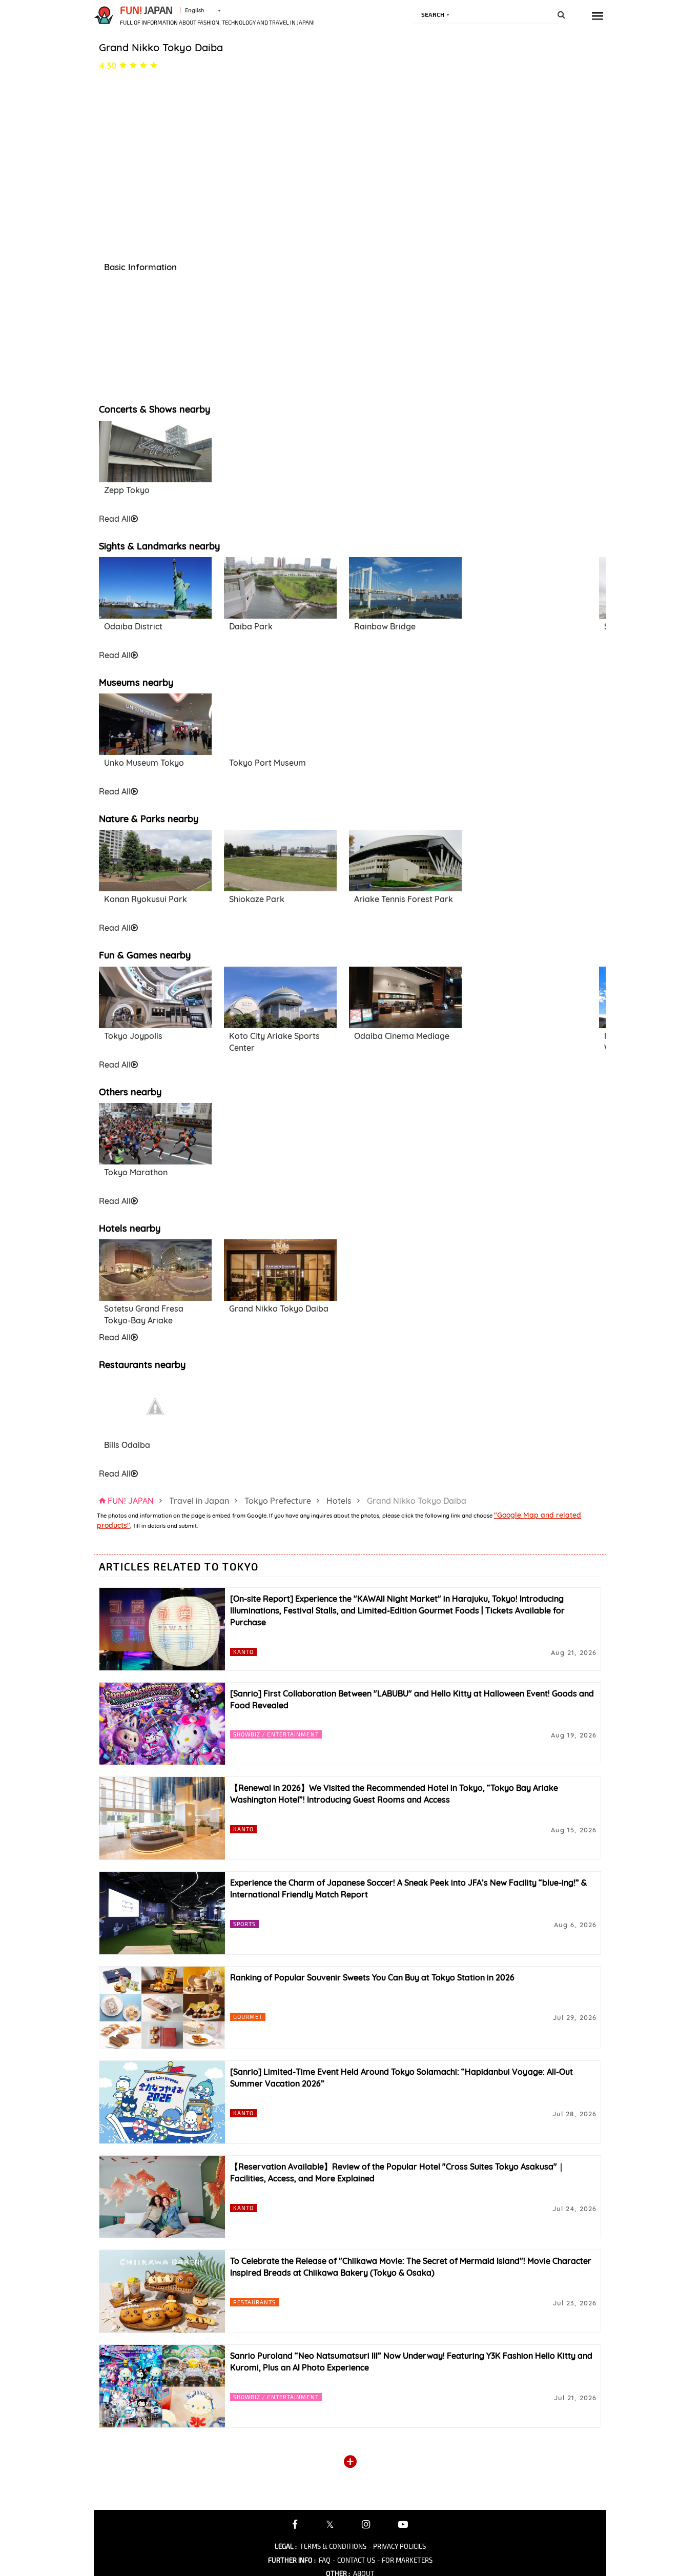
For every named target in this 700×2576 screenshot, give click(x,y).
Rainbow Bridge (385, 626)
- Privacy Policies (397, 2546)
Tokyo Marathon (136, 1172)
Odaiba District (133, 626)
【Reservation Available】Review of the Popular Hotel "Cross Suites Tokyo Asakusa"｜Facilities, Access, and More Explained (398, 2172)
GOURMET (248, 2017)
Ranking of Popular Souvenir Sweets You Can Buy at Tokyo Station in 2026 (372, 1977)
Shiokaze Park (257, 899)
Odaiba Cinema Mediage (402, 1036)
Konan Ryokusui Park (146, 899)
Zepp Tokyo (127, 490)
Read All (115, 519)
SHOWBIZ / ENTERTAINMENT (276, 1734)
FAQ (325, 2560)
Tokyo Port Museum (267, 763)
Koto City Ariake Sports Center (274, 1042)
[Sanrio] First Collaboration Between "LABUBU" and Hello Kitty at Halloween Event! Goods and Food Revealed (412, 1699)
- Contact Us (354, 2560)
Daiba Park (251, 626)
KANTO (244, 1652)
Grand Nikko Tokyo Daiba (279, 1309)
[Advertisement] (280, 466)
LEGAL (286, 2546)
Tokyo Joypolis (133, 1036)
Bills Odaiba (127, 1445)
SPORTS (245, 1924)
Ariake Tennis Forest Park (404, 899)
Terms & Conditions (333, 2546)
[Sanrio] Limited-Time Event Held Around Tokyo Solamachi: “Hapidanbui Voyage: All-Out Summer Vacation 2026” (402, 2078)
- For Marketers (405, 2560)
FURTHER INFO (292, 2560)
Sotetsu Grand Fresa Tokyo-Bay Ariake (144, 1314)
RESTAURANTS (255, 2302)
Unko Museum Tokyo (144, 763)
